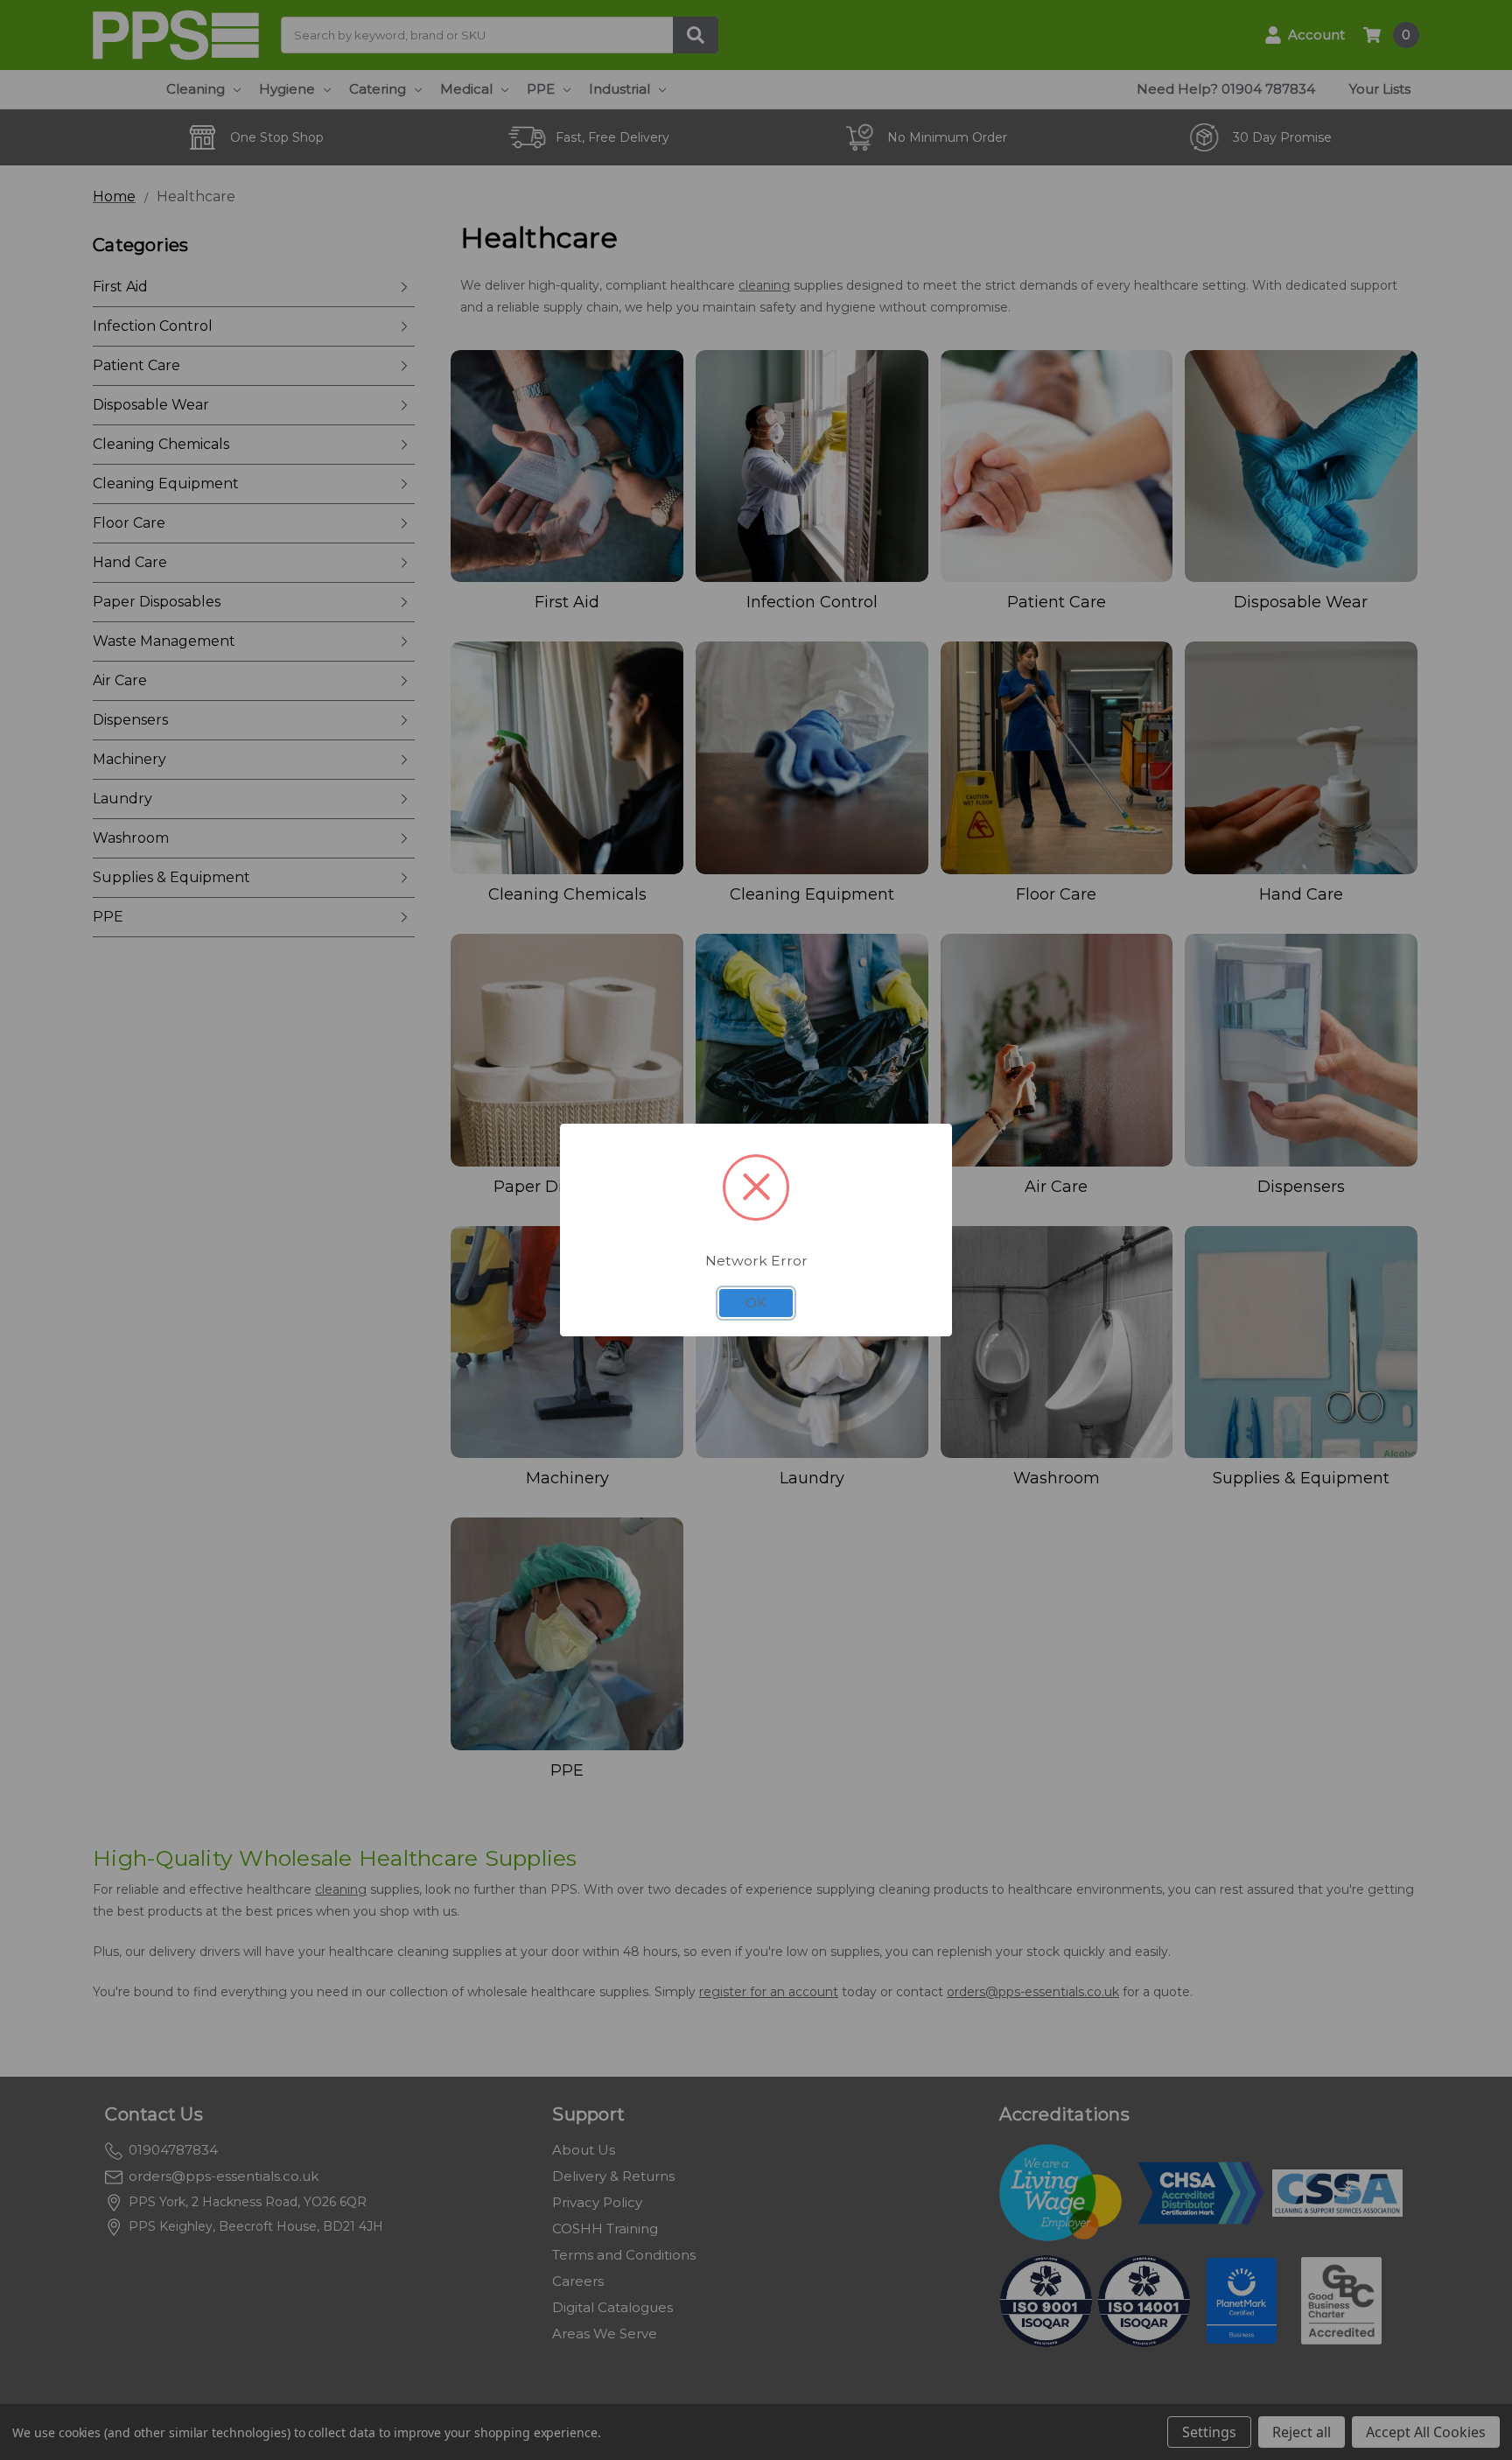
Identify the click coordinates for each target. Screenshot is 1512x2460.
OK (756, 1303)
